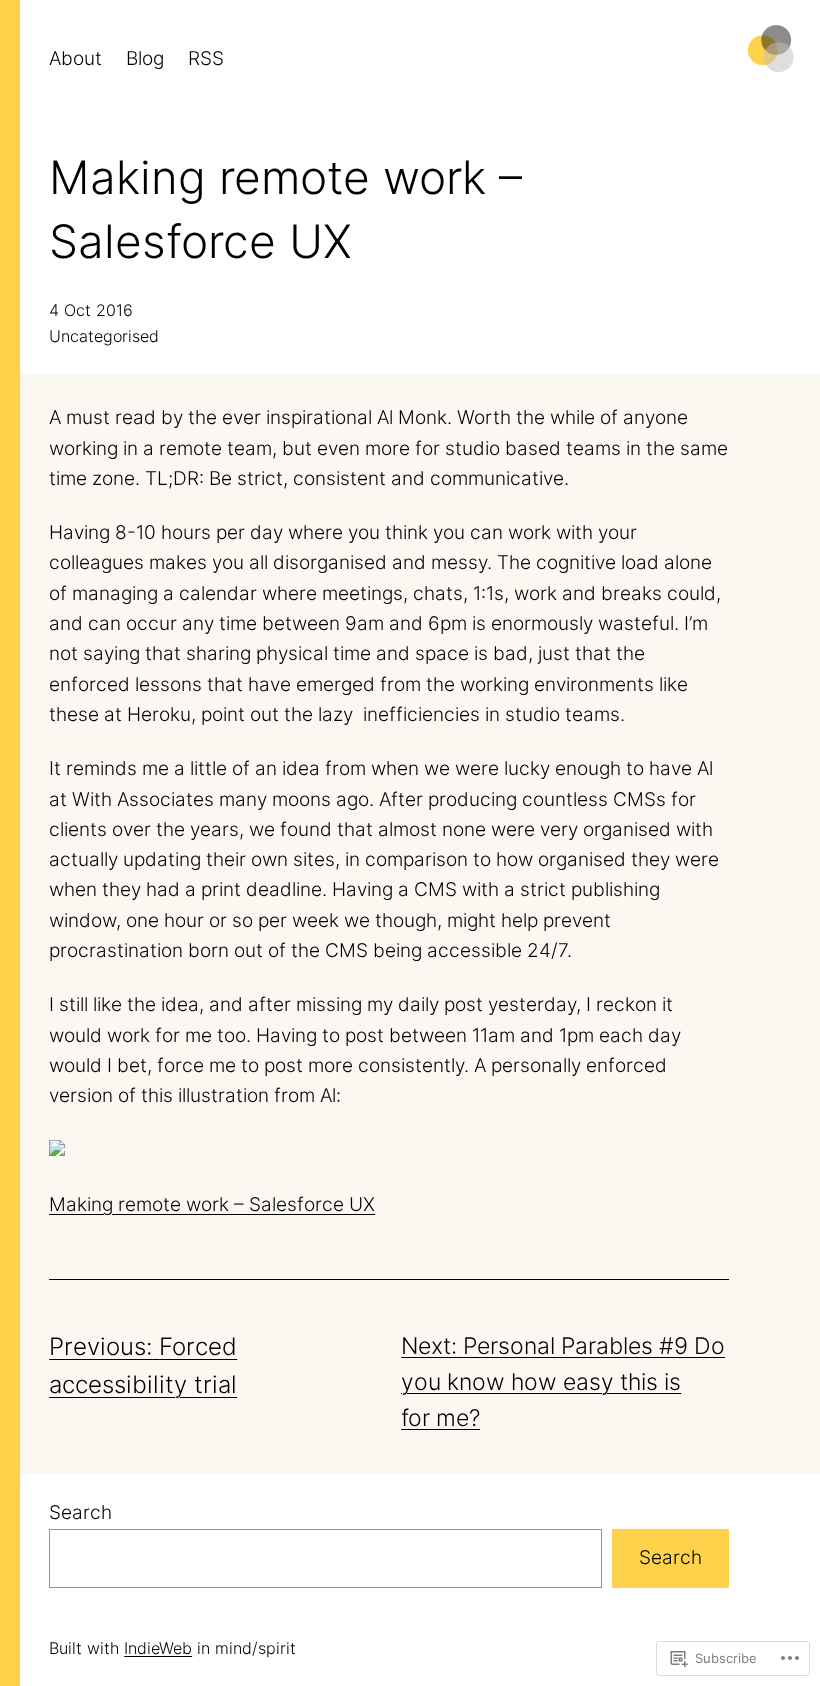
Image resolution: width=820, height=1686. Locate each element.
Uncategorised (104, 336)
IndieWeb (158, 1648)
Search (80, 1512)
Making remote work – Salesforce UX (212, 1204)
